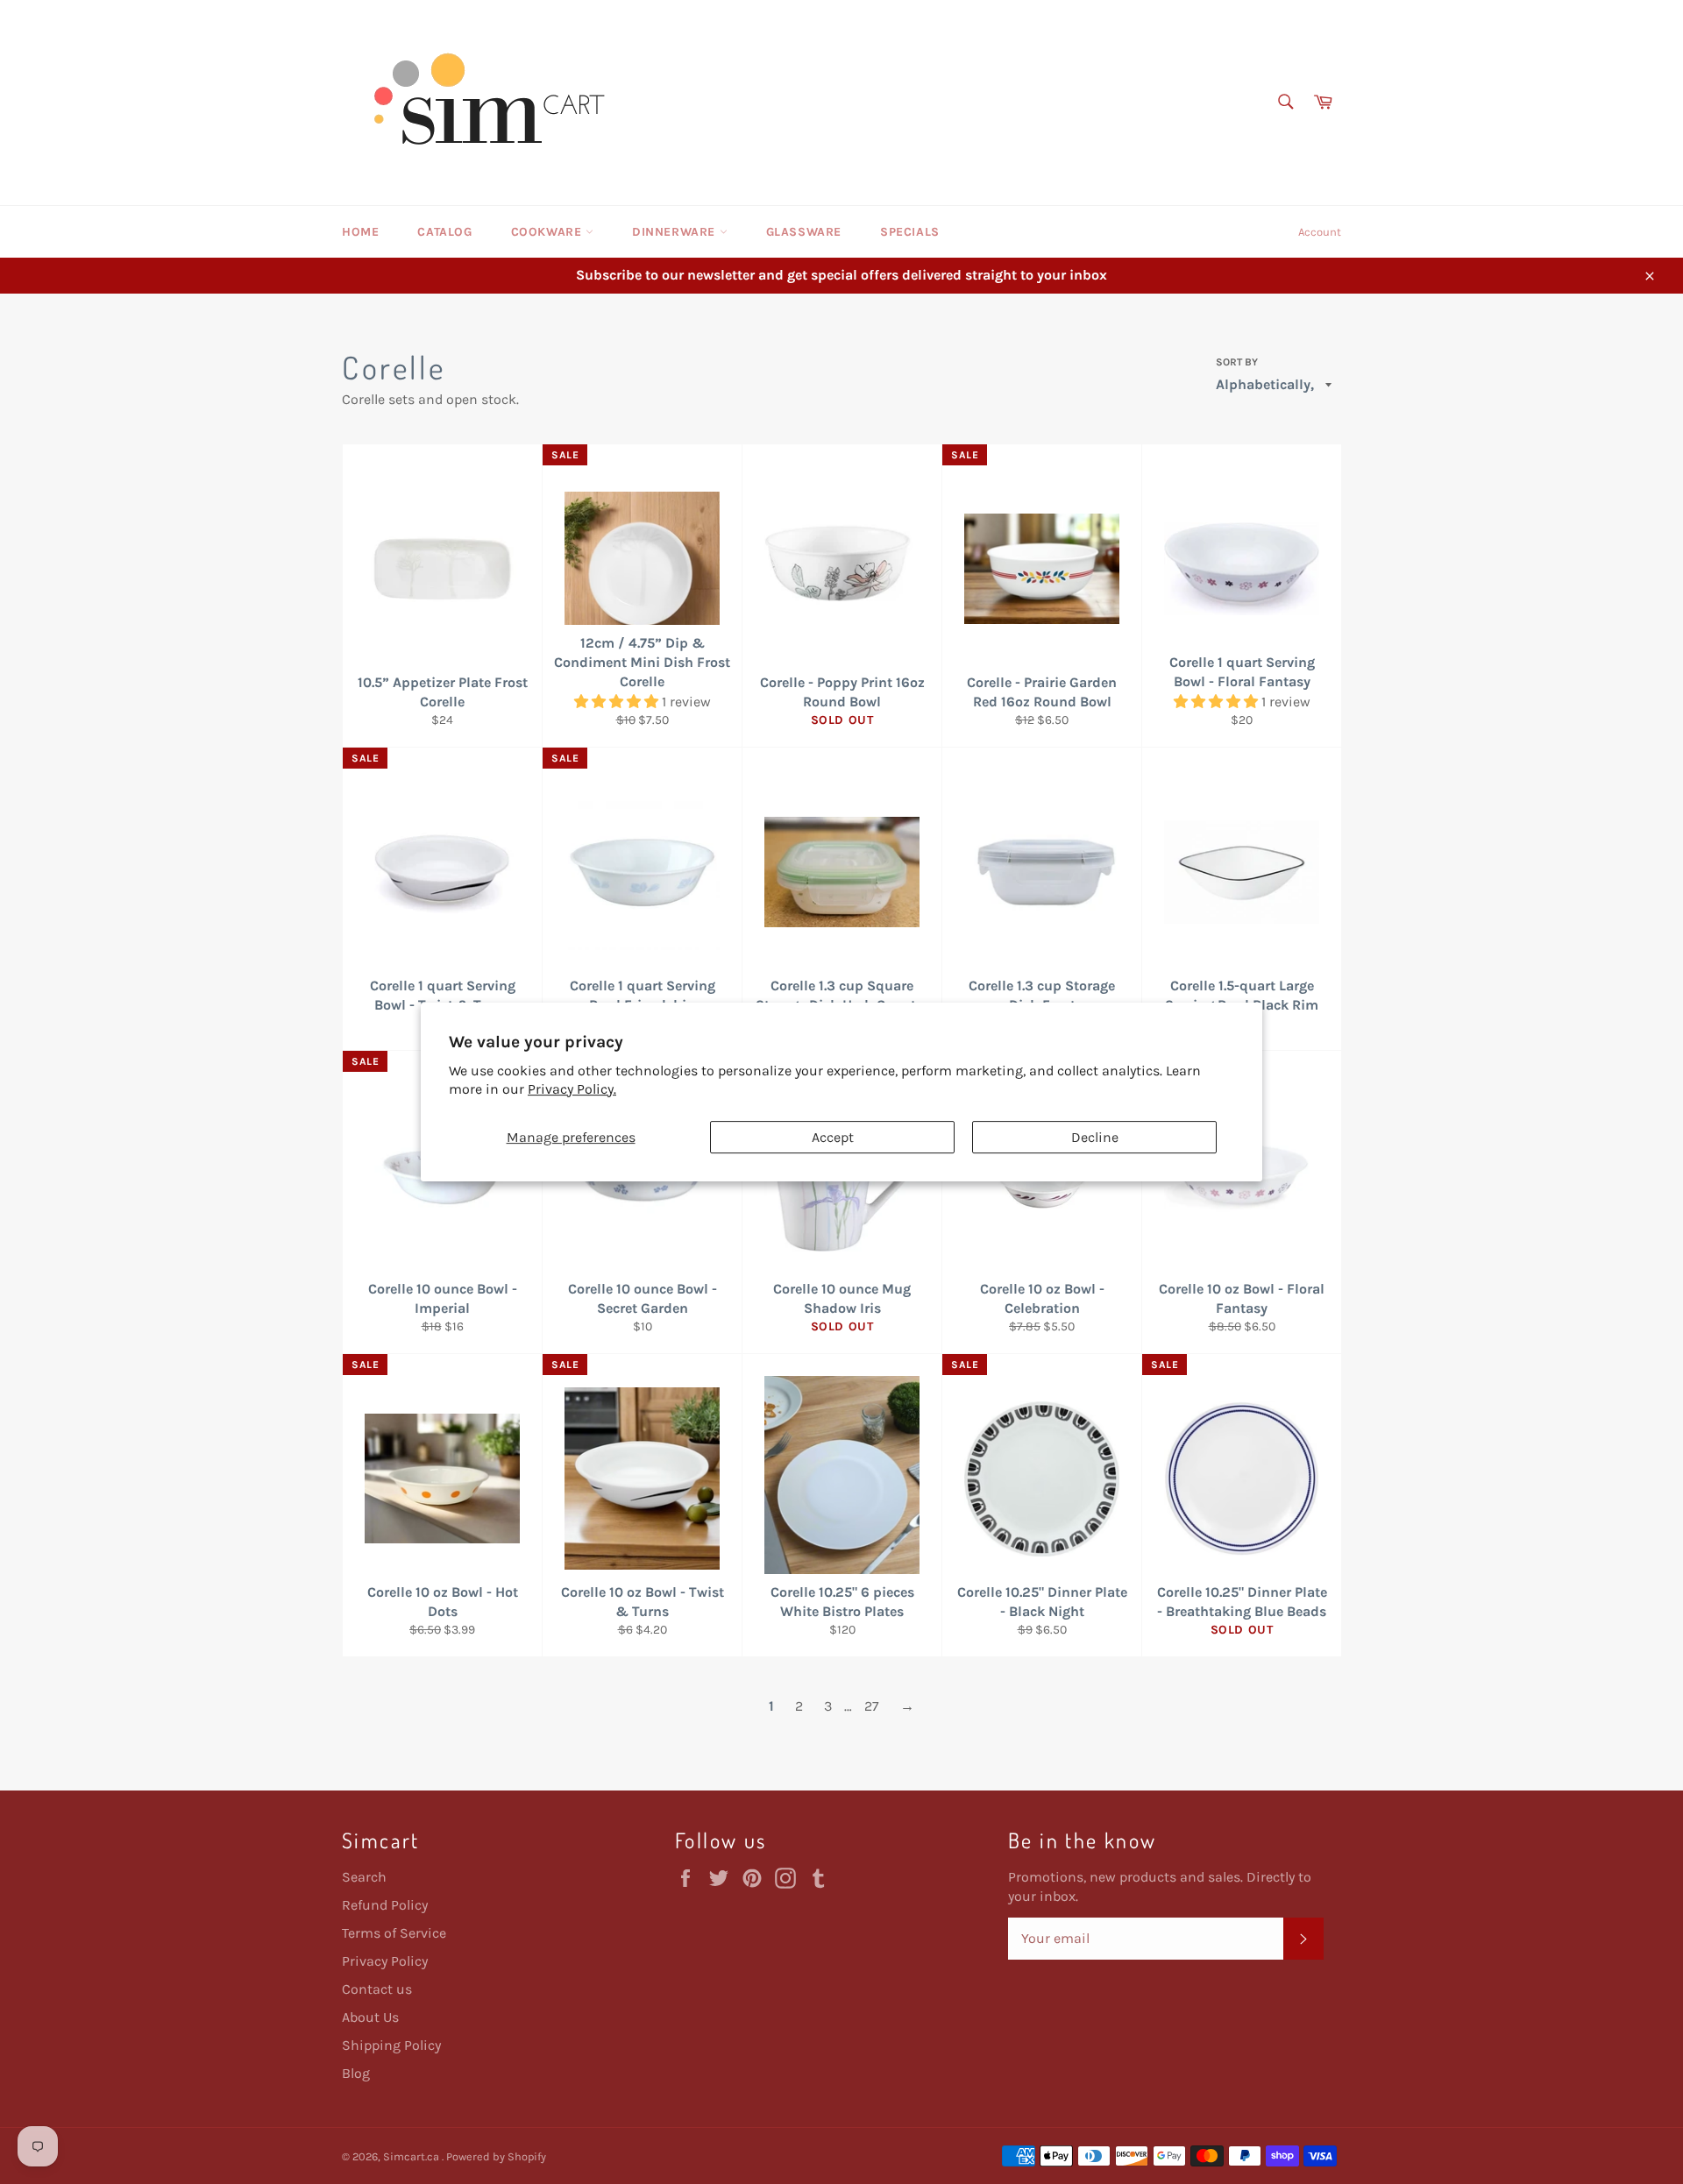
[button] (618, 702)
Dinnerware (676, 232)
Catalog (444, 232)
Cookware (548, 232)
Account (1320, 232)
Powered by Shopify (496, 2156)
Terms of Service (394, 1933)
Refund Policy (385, 1905)
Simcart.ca (412, 2156)
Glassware (804, 232)
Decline (1095, 1137)
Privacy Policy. (572, 1089)
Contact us (377, 1989)
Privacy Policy (385, 1961)
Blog (356, 2073)
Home (360, 232)
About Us (370, 2017)
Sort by (1237, 362)
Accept (833, 1137)
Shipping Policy (391, 2045)
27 (872, 1706)
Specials (910, 232)
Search (364, 1877)
